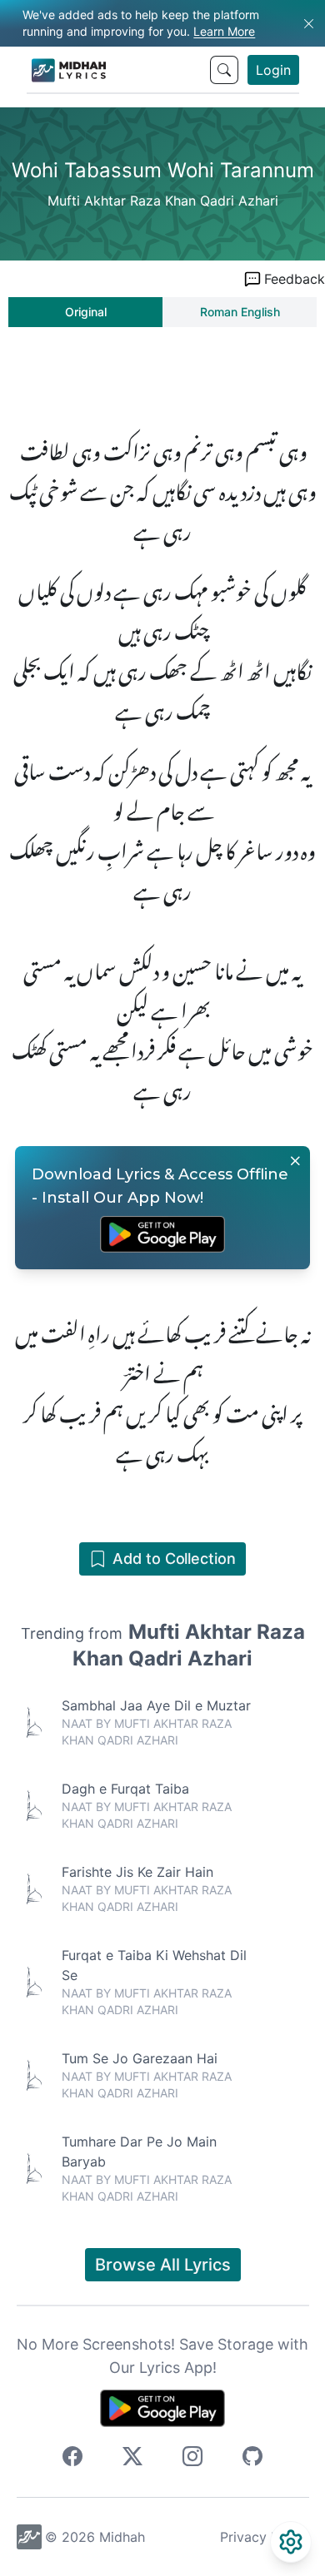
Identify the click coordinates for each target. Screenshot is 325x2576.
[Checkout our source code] (252, 2459)
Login (273, 70)
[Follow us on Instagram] (192, 2459)
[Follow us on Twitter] (132, 2459)
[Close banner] (295, 1161)
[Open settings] (291, 2542)
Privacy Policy (265, 2537)
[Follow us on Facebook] (72, 2459)
